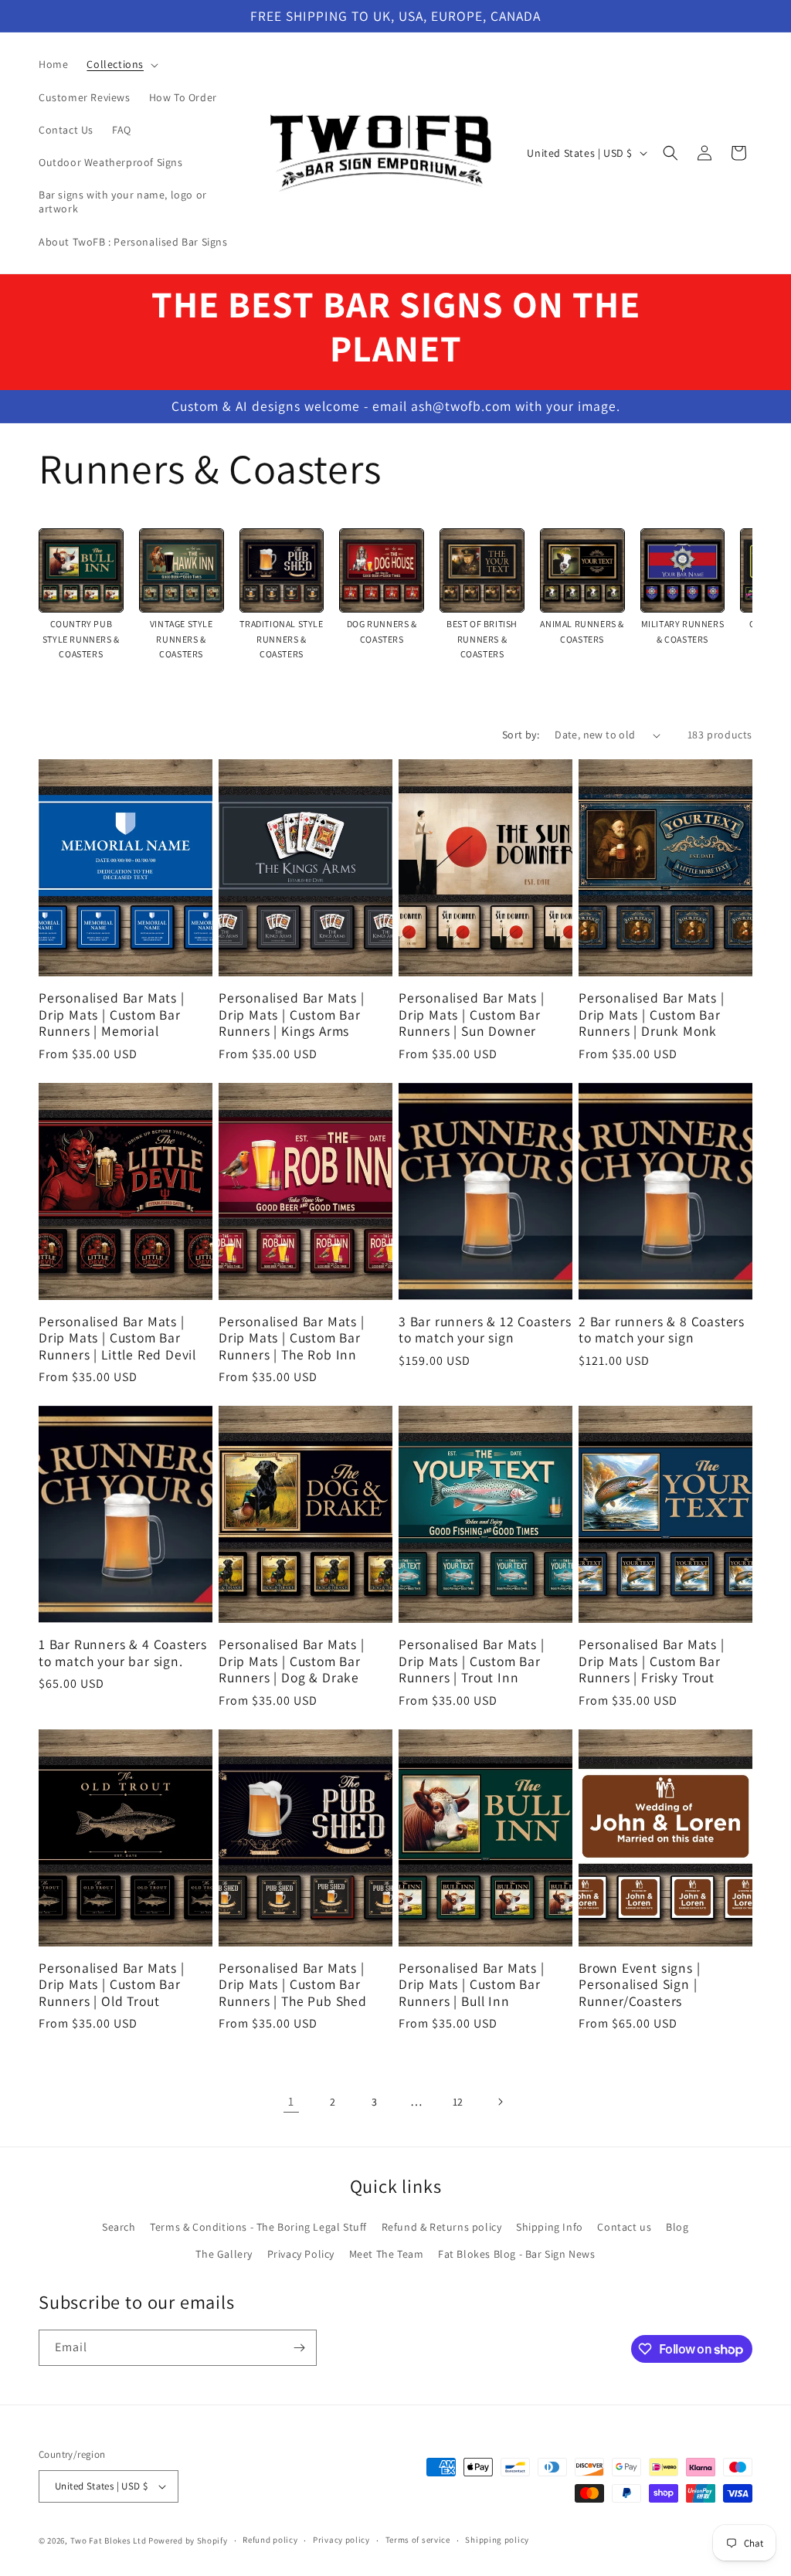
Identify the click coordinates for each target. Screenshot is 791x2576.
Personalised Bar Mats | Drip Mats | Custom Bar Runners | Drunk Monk (652, 1014)
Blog (677, 2227)
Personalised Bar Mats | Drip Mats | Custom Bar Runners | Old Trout (112, 1984)
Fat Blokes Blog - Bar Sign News (517, 2254)
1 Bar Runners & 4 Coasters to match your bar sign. (123, 1653)
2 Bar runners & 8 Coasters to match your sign (662, 1330)
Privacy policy (341, 2540)
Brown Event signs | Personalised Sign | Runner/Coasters (639, 1984)
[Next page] (500, 2102)
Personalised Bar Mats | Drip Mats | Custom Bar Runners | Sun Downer (472, 1014)
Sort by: (521, 735)
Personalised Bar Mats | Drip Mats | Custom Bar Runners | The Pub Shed (293, 1984)
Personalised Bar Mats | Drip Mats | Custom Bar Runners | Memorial (112, 1014)
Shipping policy (497, 2540)
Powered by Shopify (188, 2540)
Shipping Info (550, 2227)
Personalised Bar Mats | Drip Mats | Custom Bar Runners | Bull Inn (472, 1984)
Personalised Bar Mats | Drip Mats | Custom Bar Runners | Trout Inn (472, 1661)
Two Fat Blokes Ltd (109, 2540)
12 (458, 2102)
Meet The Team (387, 2254)
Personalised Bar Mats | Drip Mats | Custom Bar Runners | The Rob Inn (292, 1338)
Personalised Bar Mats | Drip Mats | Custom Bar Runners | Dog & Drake (292, 1661)
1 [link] (291, 2101)
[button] (121, 64)
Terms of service (418, 2540)
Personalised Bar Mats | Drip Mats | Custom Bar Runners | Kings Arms (292, 1014)
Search (119, 2227)
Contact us (624, 2227)
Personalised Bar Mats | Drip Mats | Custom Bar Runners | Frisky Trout (652, 1661)
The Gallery (224, 2254)
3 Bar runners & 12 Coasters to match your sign (485, 1330)
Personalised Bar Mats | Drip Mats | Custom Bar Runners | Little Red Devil (117, 1338)
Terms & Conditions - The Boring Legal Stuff (258, 2227)
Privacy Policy (301, 2254)
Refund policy (270, 2540)
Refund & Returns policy (442, 2227)
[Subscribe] (299, 2348)
